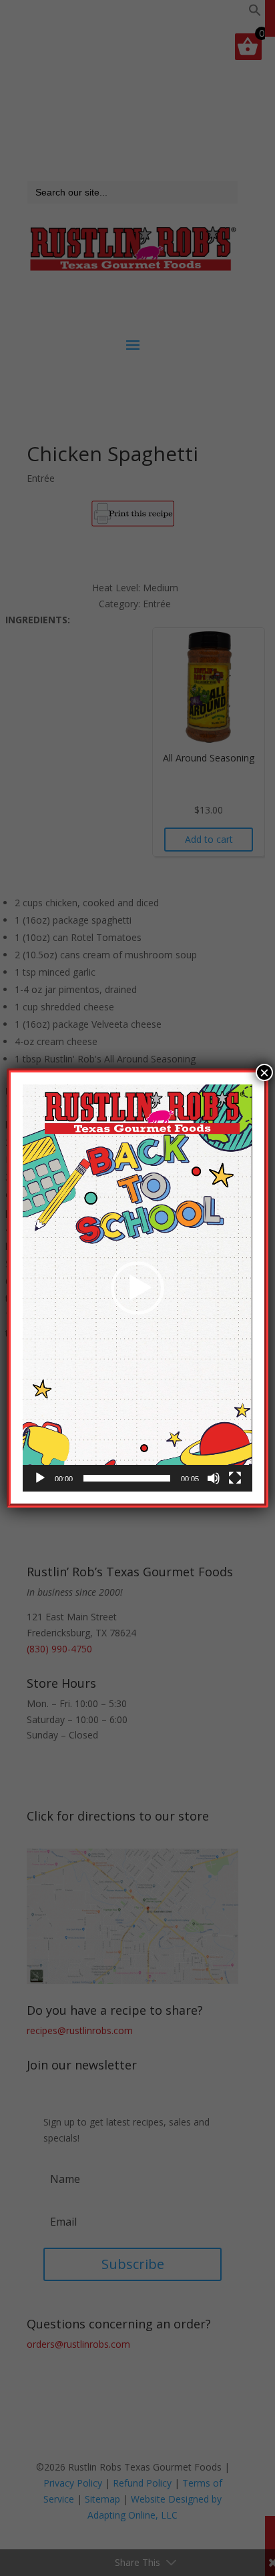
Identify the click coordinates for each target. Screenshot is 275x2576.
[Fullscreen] (235, 1478)
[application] (137, 1288)
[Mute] (214, 1478)
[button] (137, 1288)
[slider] (126, 1478)
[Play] (40, 1478)
